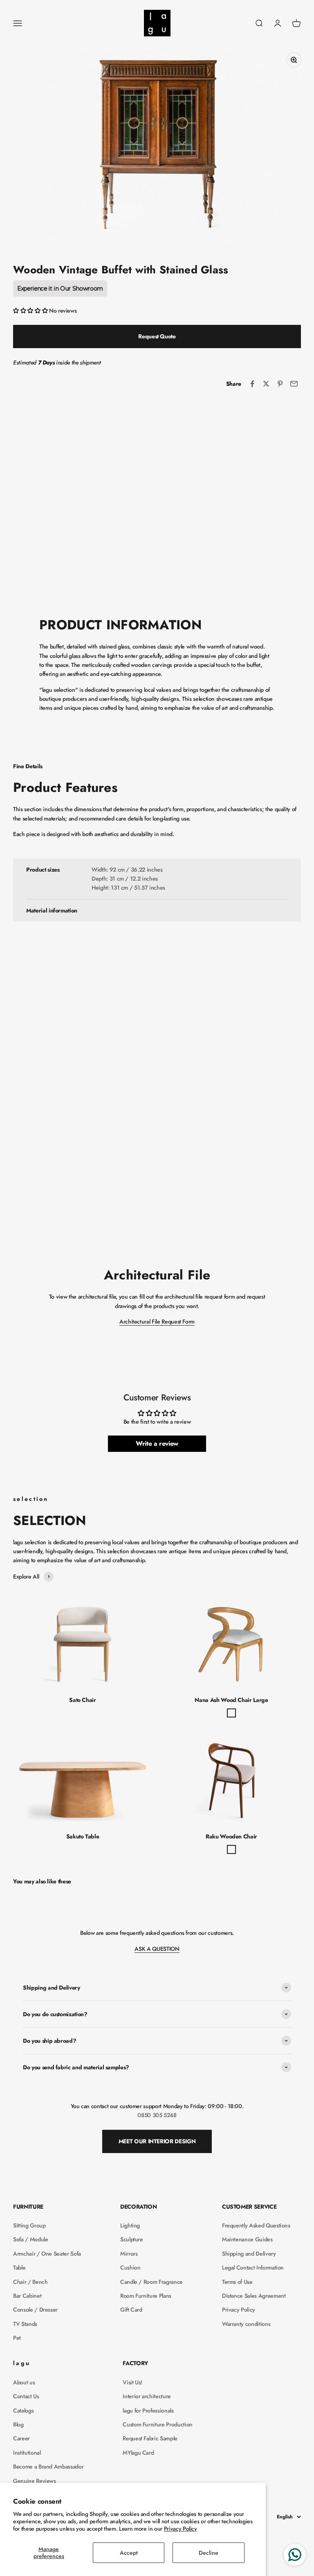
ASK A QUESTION (157, 1949)
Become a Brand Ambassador (48, 2466)
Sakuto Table (83, 1836)
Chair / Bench (30, 2282)
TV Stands (25, 2324)
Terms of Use (237, 2282)
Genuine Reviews (35, 2481)
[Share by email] (294, 384)
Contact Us (26, 2396)
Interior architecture (147, 2396)
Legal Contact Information (253, 2267)
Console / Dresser (35, 2310)
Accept (129, 2553)
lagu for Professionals (148, 2411)
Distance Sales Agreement (254, 2296)
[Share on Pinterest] (280, 384)
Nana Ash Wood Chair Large (231, 1700)
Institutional (27, 2453)
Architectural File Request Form (157, 1322)
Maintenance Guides (247, 2239)
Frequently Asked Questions (256, 2225)
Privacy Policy (181, 2529)
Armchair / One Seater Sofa (47, 2254)
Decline (209, 2553)
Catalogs (23, 2411)
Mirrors (129, 2254)
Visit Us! (132, 2382)
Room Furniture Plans (146, 2296)
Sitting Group (29, 2225)
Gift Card (131, 2310)
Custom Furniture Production (158, 2424)
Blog (18, 2424)
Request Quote (157, 336)
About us (24, 2382)
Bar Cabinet (27, 2296)
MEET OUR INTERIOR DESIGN (157, 2141)
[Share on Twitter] (266, 384)
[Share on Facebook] (252, 384)
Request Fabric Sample (150, 2438)
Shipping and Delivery (249, 2254)
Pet (17, 2338)
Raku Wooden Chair (231, 1836)
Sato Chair (83, 1700)
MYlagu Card (138, 2453)
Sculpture (132, 2239)
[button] (31, 311)
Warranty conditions (246, 2324)
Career (21, 2438)
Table (19, 2267)
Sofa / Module (30, 2239)
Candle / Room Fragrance (151, 2282)
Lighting (130, 2225)
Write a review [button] (157, 1443)
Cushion (130, 2267)
